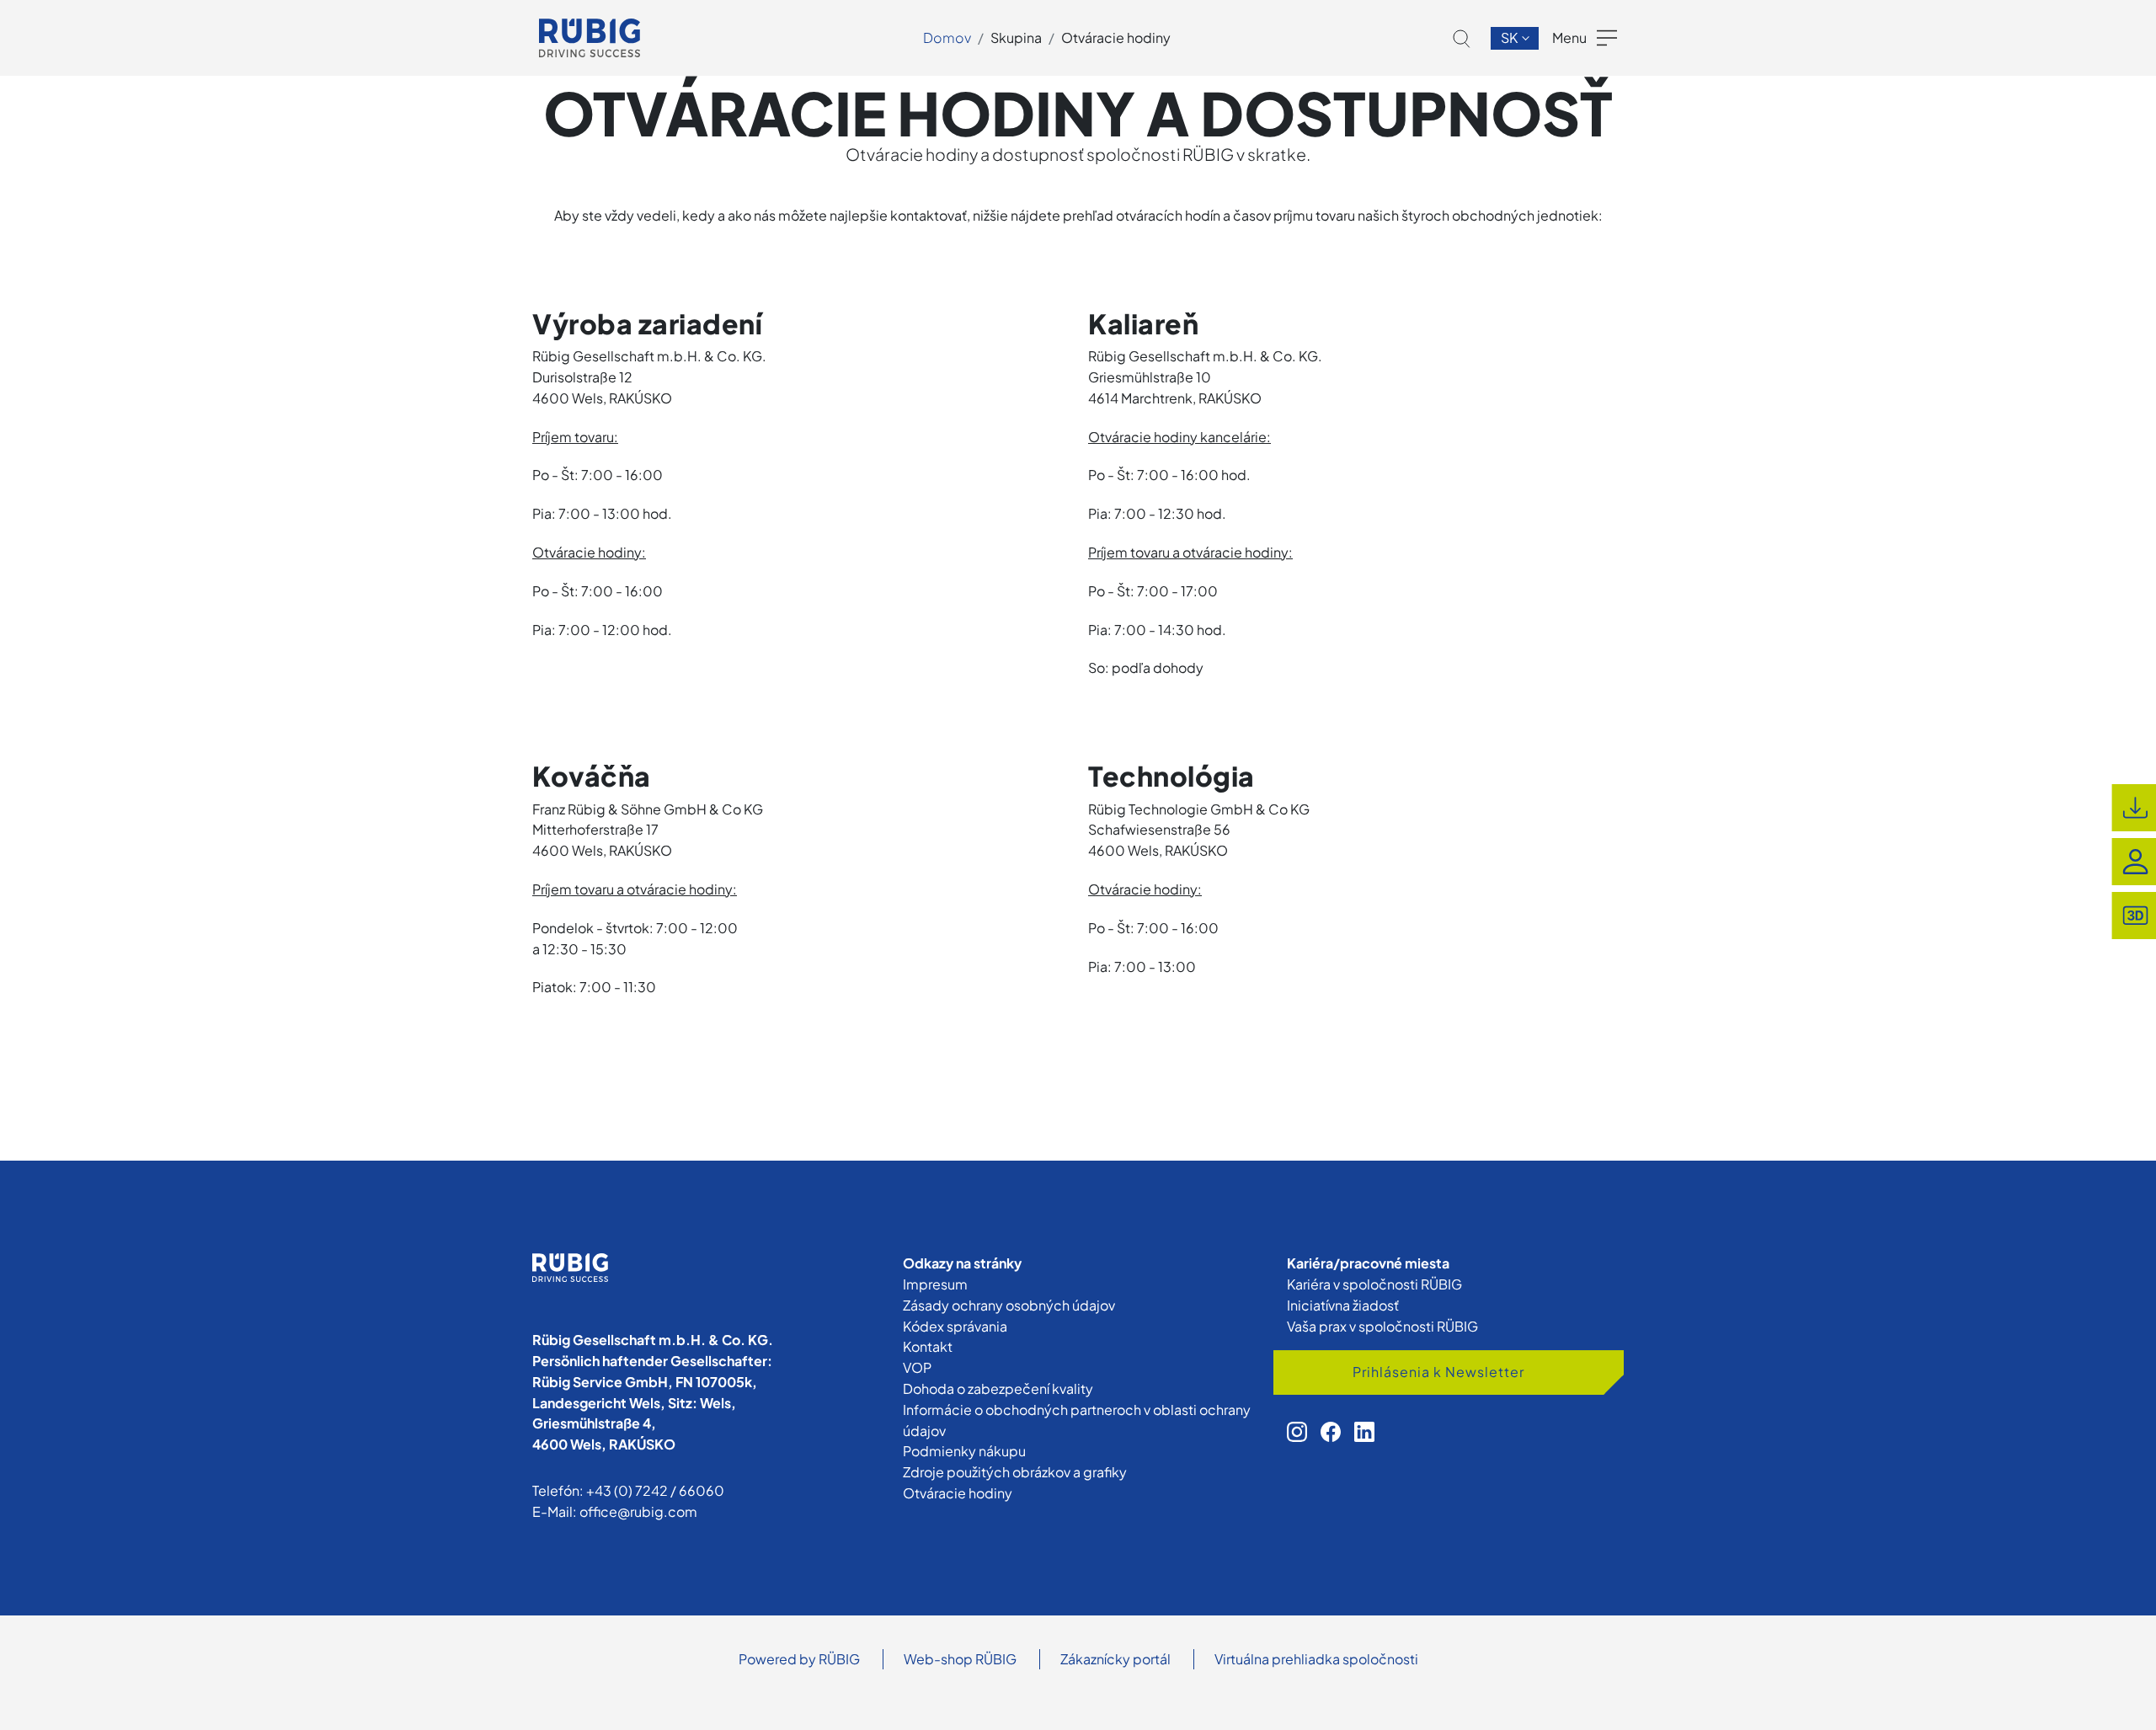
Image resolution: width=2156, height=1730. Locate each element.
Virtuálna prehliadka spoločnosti (1316, 1659)
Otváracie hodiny (1116, 37)
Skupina (1016, 37)
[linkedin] (1364, 1432)
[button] (1462, 39)
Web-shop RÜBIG (960, 1659)
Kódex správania (955, 1326)
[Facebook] (1331, 1432)
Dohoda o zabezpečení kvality (998, 1388)
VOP (917, 1367)
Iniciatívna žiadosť (1343, 1305)
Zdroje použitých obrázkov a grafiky (1015, 1472)
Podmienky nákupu (964, 1451)
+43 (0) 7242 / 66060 (655, 1490)
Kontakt (928, 1346)
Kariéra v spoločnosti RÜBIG (1374, 1284)
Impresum (935, 1284)
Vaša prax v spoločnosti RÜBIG (1382, 1326)
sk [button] (1510, 37)
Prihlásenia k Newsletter (1438, 1372)
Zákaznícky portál (1115, 1659)
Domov (947, 37)
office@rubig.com (638, 1511)
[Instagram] (1297, 1432)
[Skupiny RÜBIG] (590, 38)
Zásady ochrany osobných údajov (1009, 1305)
